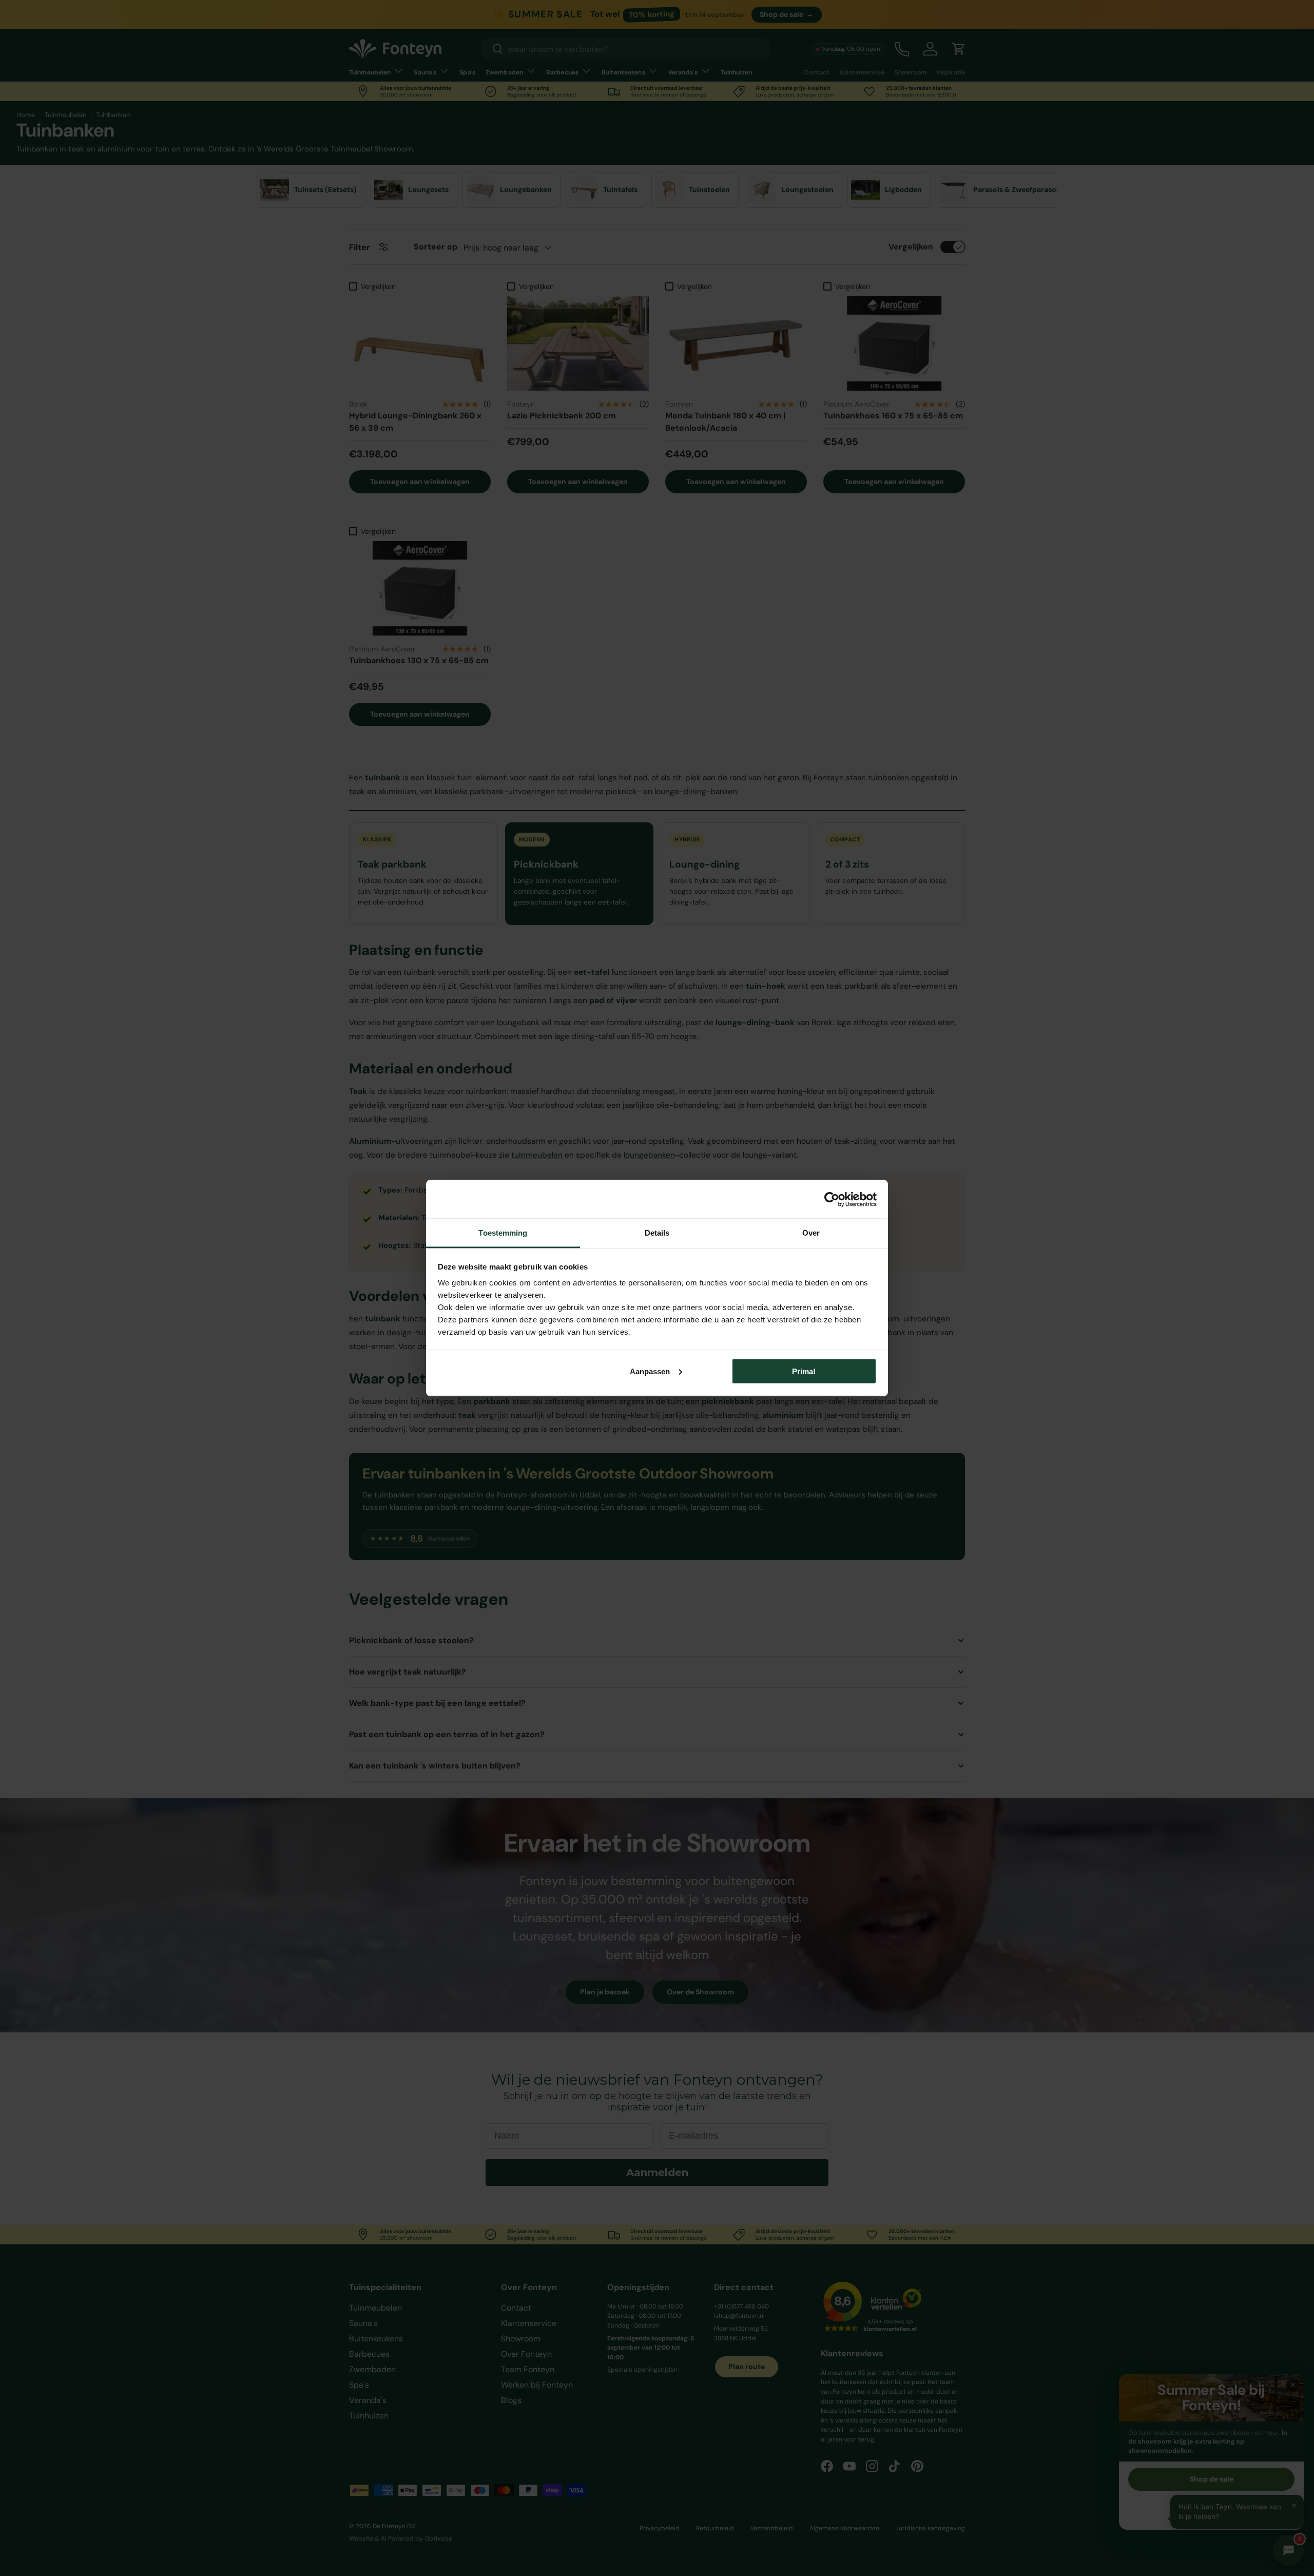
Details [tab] (657, 1233)
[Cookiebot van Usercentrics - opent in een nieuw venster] (832, 1199)
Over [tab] (811, 1233)
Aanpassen (650, 1371)
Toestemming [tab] (503, 1233)
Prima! (804, 1371)
